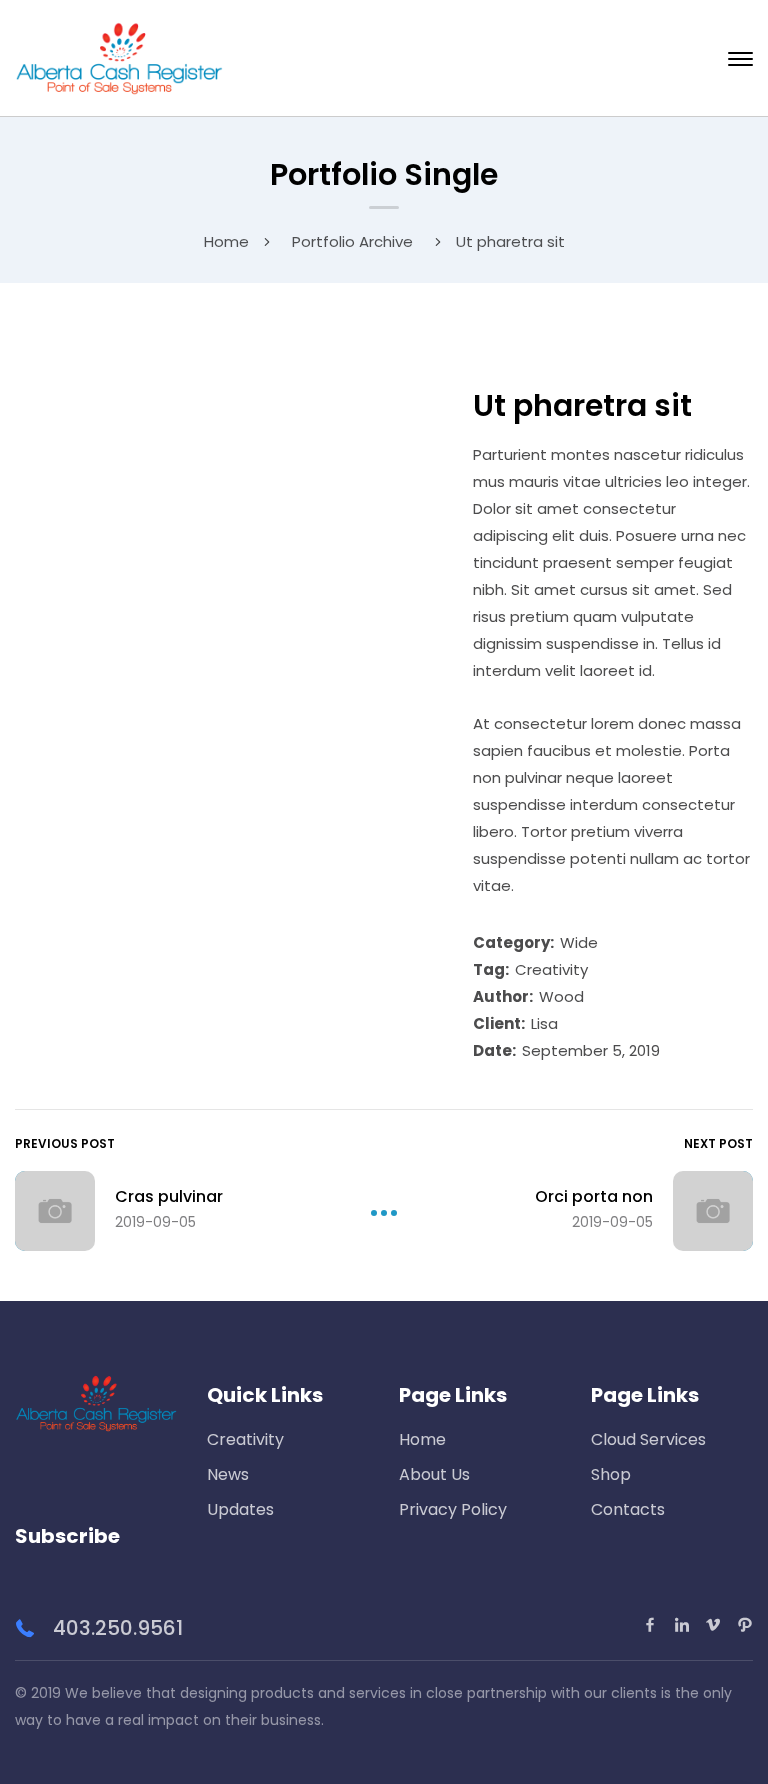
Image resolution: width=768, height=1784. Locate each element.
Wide (579, 942)
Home (226, 241)
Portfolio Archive (352, 241)
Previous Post (65, 1143)
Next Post (718, 1143)
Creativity (551, 969)
